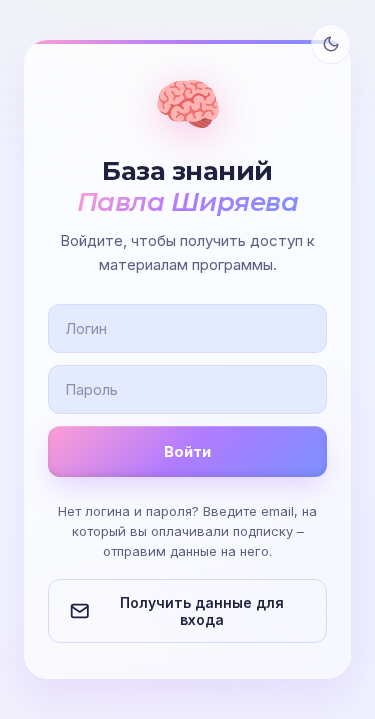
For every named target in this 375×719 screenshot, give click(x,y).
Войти (187, 451)
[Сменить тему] (331, 44)
